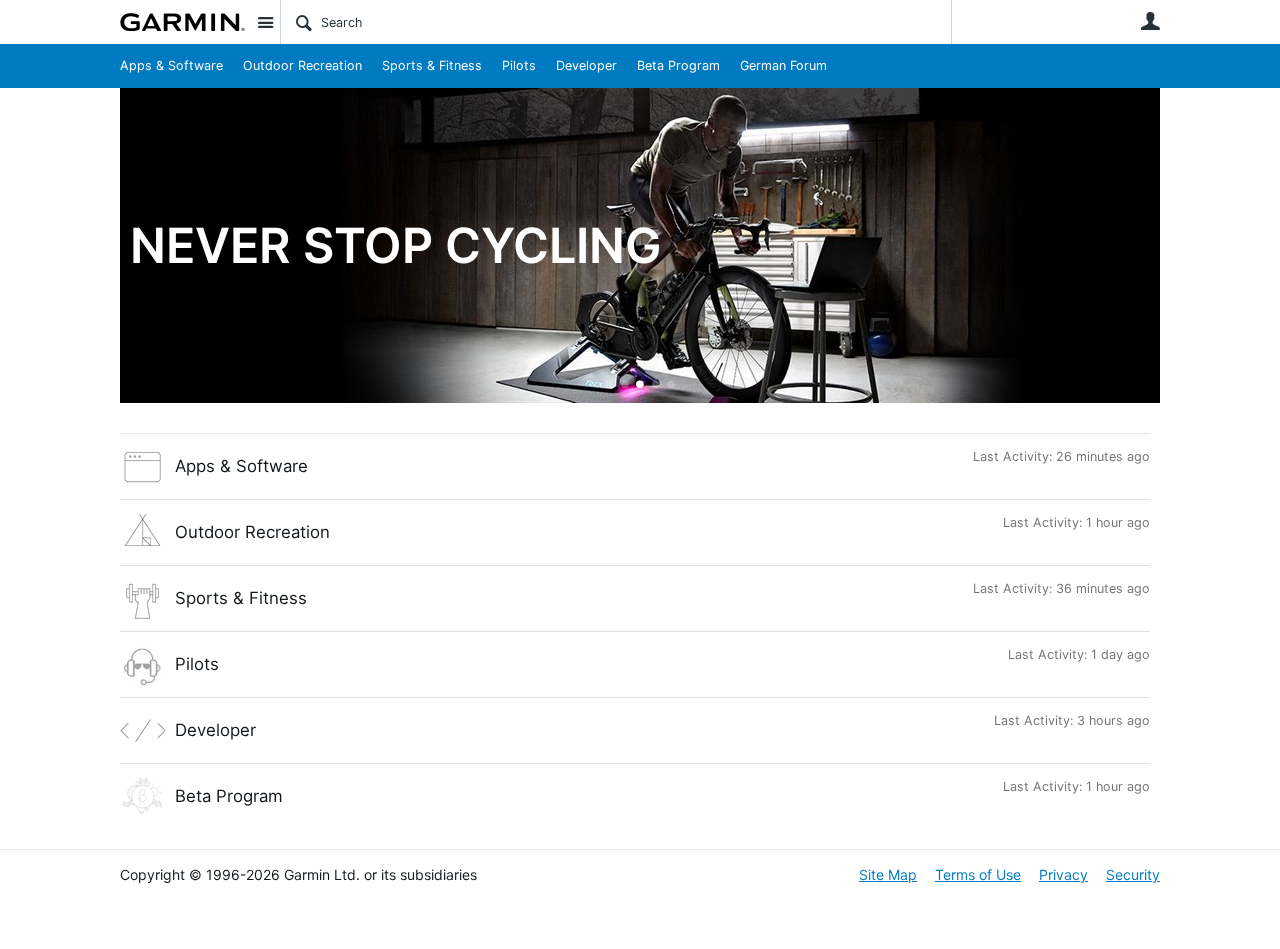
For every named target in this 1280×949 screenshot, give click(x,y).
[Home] (182, 22)
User (1150, 21)
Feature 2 (640, 385)
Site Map (888, 874)
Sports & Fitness (432, 65)
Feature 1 (624, 385)
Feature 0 (609, 385)
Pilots (519, 65)
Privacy (1063, 874)
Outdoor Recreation (302, 65)
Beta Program (678, 65)
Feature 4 (671, 385)
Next (1145, 247)
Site (265, 22)
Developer (586, 65)
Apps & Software (171, 65)
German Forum (783, 65)
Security (1133, 874)
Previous (135, 247)
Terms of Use (978, 874)
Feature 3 (655, 385)
